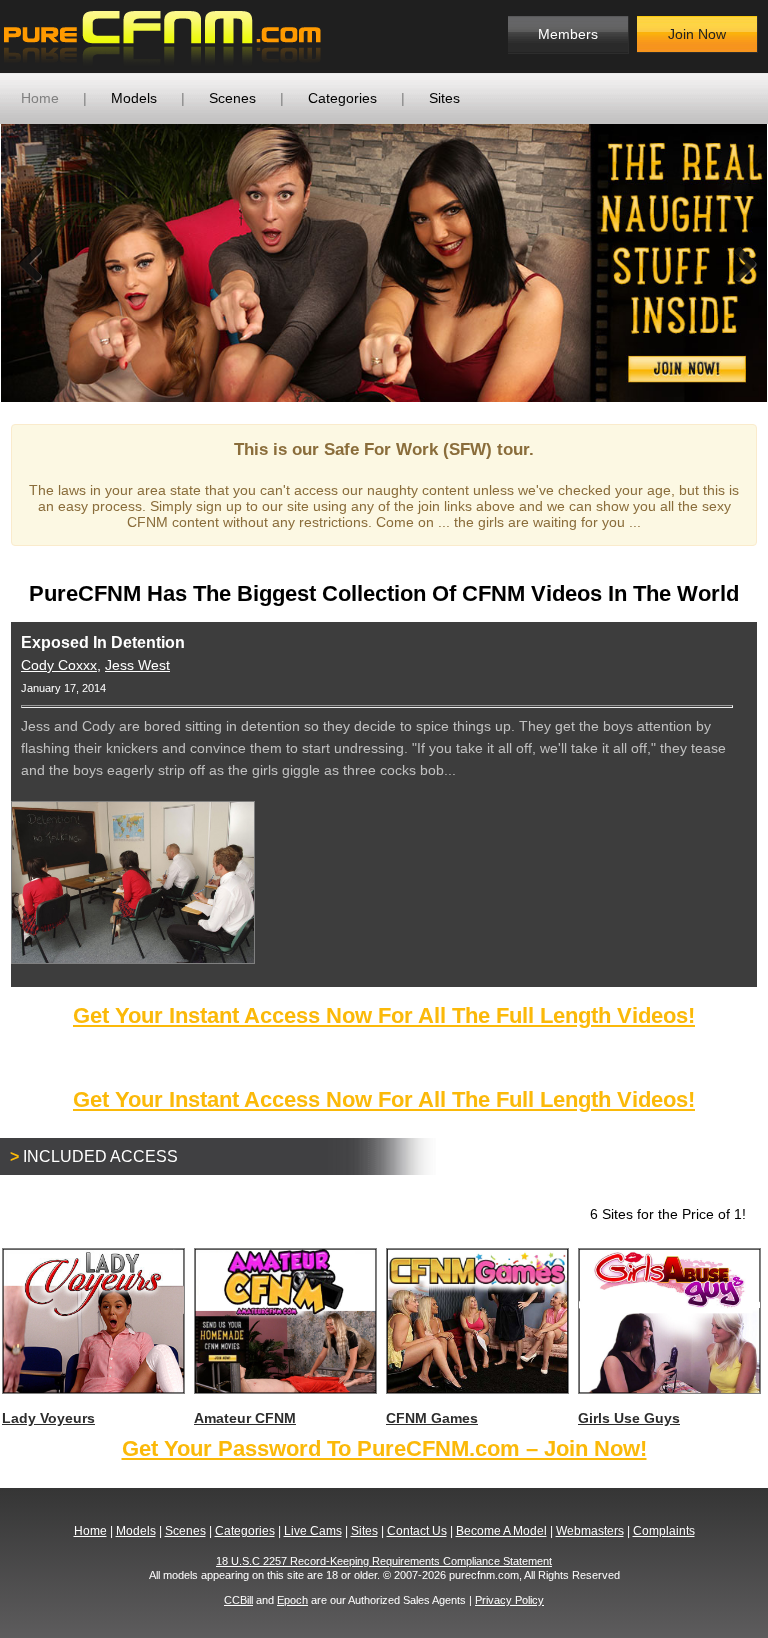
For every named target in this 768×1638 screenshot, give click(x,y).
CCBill (238, 1600)
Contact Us (417, 1531)
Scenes (232, 98)
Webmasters (590, 1531)
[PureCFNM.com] (162, 36)
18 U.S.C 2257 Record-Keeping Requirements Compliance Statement (384, 1561)
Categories (342, 98)
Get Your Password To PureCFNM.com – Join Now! (384, 1448)
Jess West (137, 665)
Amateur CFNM (245, 1418)
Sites (444, 98)
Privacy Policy (509, 1600)
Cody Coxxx (59, 665)
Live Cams (313, 1531)
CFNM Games (432, 1418)
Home (40, 98)
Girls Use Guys (629, 1418)
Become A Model (501, 1531)
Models (134, 98)
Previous (31, 263)
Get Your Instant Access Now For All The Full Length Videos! (384, 1015)
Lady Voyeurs (48, 1418)
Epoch (292, 1600)
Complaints (664, 1531)
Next (737, 263)
